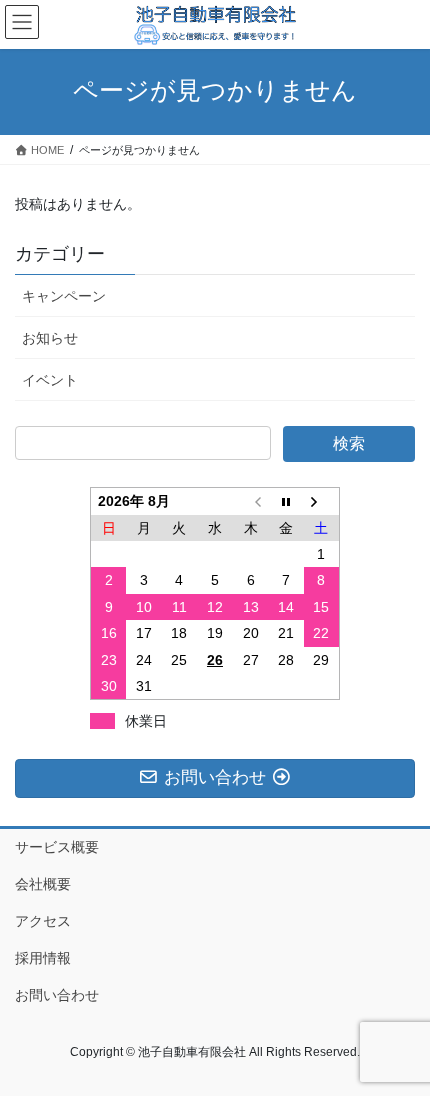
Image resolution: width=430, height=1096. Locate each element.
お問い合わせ (57, 995)
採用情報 (43, 958)
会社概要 (43, 884)
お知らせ (50, 338)
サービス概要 (57, 847)
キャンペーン (64, 296)
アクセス (43, 921)
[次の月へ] (322, 501)
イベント (50, 380)
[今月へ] (286, 501)
